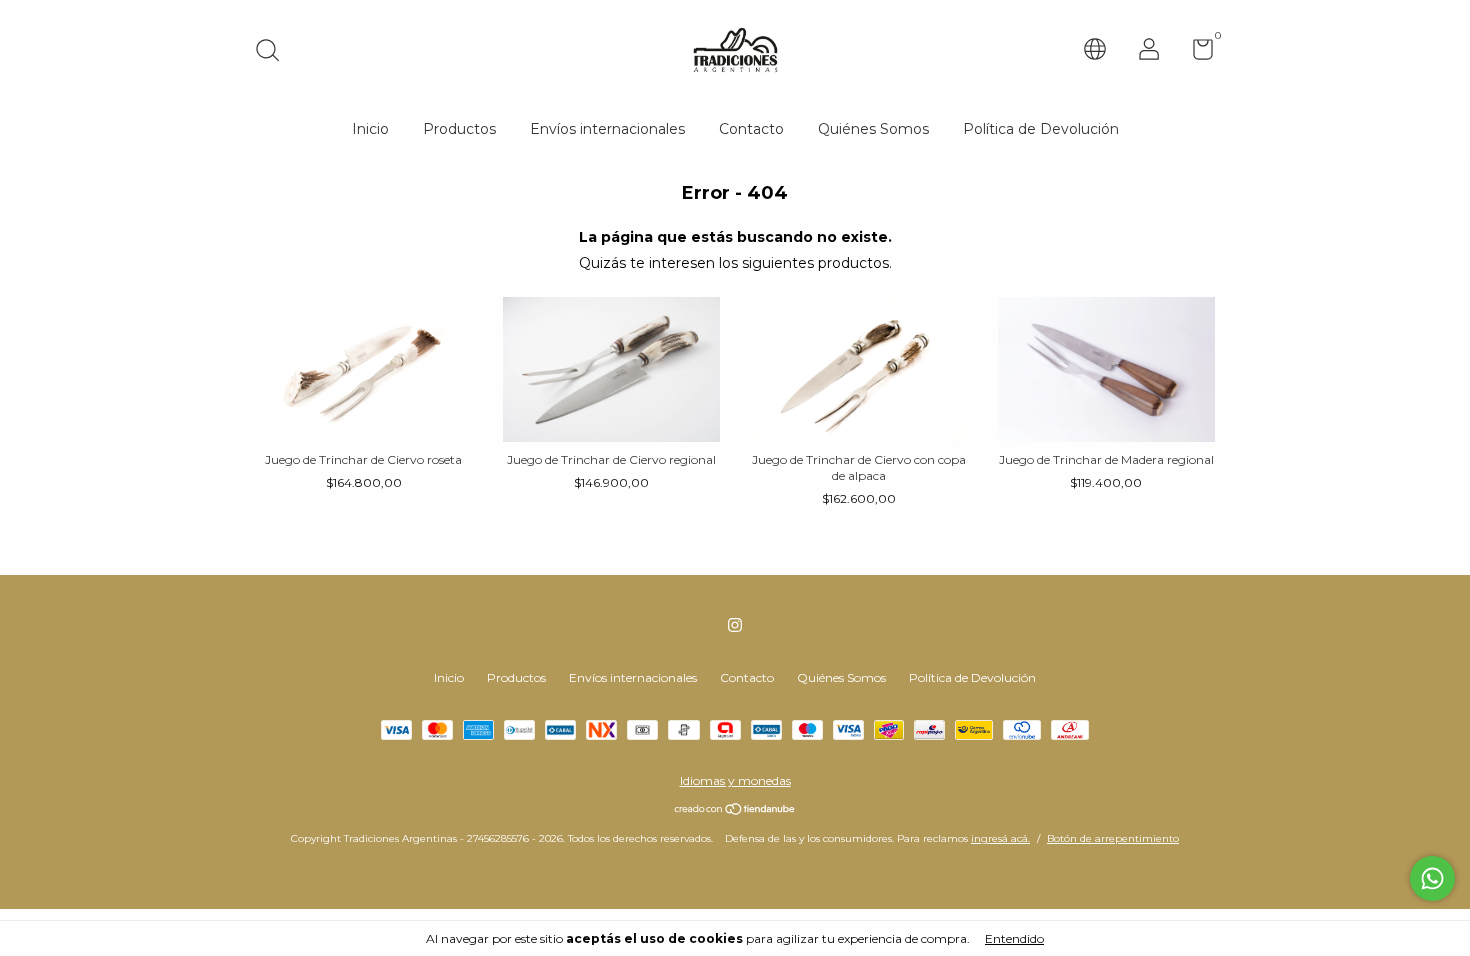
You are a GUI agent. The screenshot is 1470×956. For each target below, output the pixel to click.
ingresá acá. (1000, 838)
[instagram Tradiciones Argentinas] (735, 625)
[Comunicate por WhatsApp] (1432, 878)
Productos (459, 129)
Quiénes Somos (873, 129)
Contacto (751, 129)
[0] (1195, 53)
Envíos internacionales (607, 129)
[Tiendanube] (735, 811)
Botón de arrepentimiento (1113, 838)
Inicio (370, 129)
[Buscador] (274, 52)
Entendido (1014, 938)
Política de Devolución (1041, 129)
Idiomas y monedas (735, 780)
